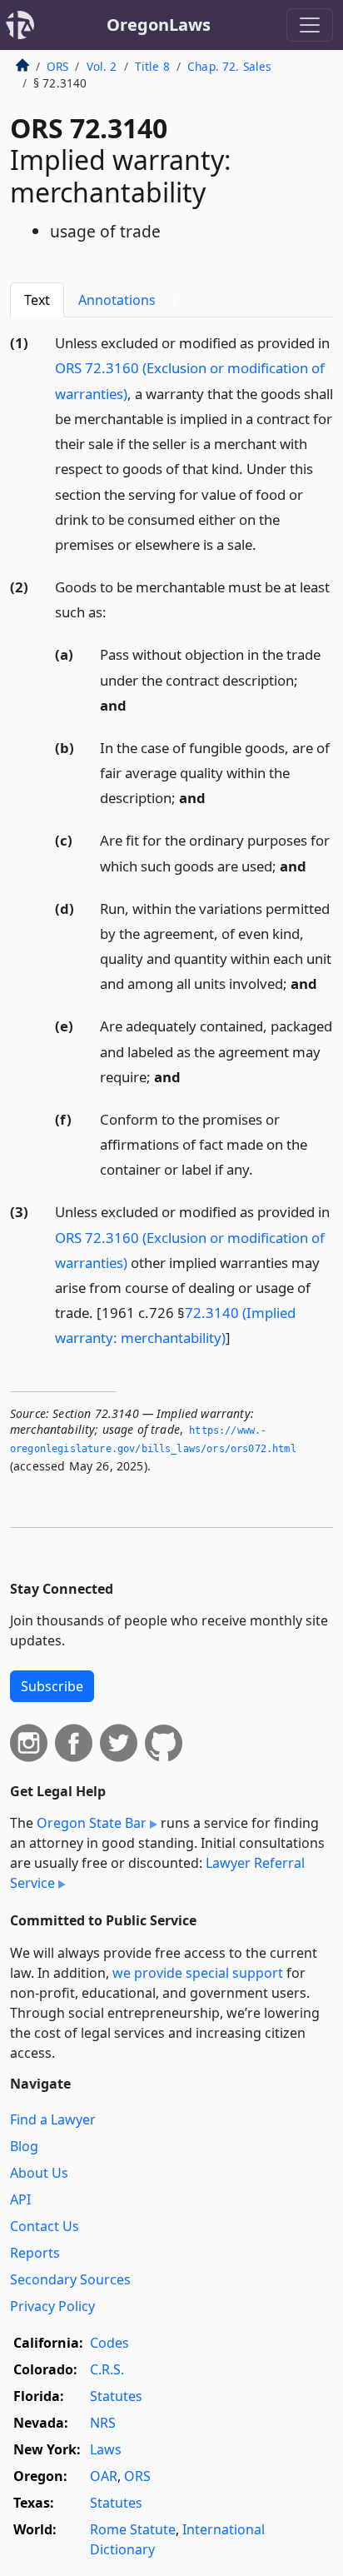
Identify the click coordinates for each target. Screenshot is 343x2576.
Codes (109, 2343)
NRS (103, 2423)
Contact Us (45, 2226)
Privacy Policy (52, 2306)
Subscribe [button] (52, 1686)
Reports (35, 2253)
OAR (104, 2476)
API (20, 2199)
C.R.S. (107, 2369)
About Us (39, 2173)
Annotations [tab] (128, 300)
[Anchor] (266, 544)
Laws (106, 2449)
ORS (57, 66)
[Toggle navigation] (310, 25)
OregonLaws (159, 25)
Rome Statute (133, 2529)
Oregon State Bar (92, 1823)
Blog (24, 2146)
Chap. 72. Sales (229, 66)
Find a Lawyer (53, 2119)
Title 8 (152, 66)
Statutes (116, 2396)
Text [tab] (37, 300)
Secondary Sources (70, 2279)
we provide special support (198, 1973)
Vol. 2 (102, 66)
